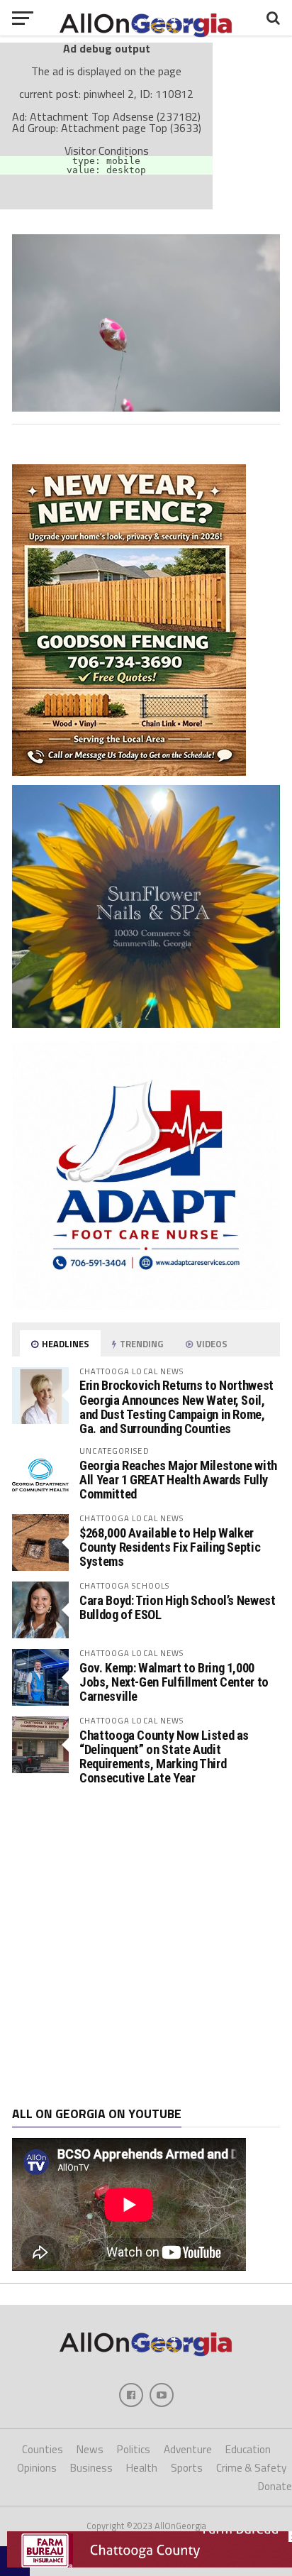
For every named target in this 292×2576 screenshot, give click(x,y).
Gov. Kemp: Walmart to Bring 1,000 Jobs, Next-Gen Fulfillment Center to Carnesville (174, 1682)
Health (142, 2468)
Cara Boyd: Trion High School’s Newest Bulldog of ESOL (177, 1607)
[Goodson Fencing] (129, 772)
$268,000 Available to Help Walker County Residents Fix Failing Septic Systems (170, 1547)
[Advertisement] (146, 1946)
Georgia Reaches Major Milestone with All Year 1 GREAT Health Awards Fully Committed (178, 1480)
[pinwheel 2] (146, 407)
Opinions (37, 2468)
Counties (43, 2449)
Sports (187, 2468)
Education (248, 2449)
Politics (134, 2449)
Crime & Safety (251, 2468)
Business (91, 2468)
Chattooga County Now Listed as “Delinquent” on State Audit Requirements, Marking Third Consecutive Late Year (164, 1757)
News (90, 2449)
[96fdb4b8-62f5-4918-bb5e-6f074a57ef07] (146, 1024)
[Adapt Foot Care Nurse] (146, 1305)
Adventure (188, 2449)
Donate (275, 2486)
